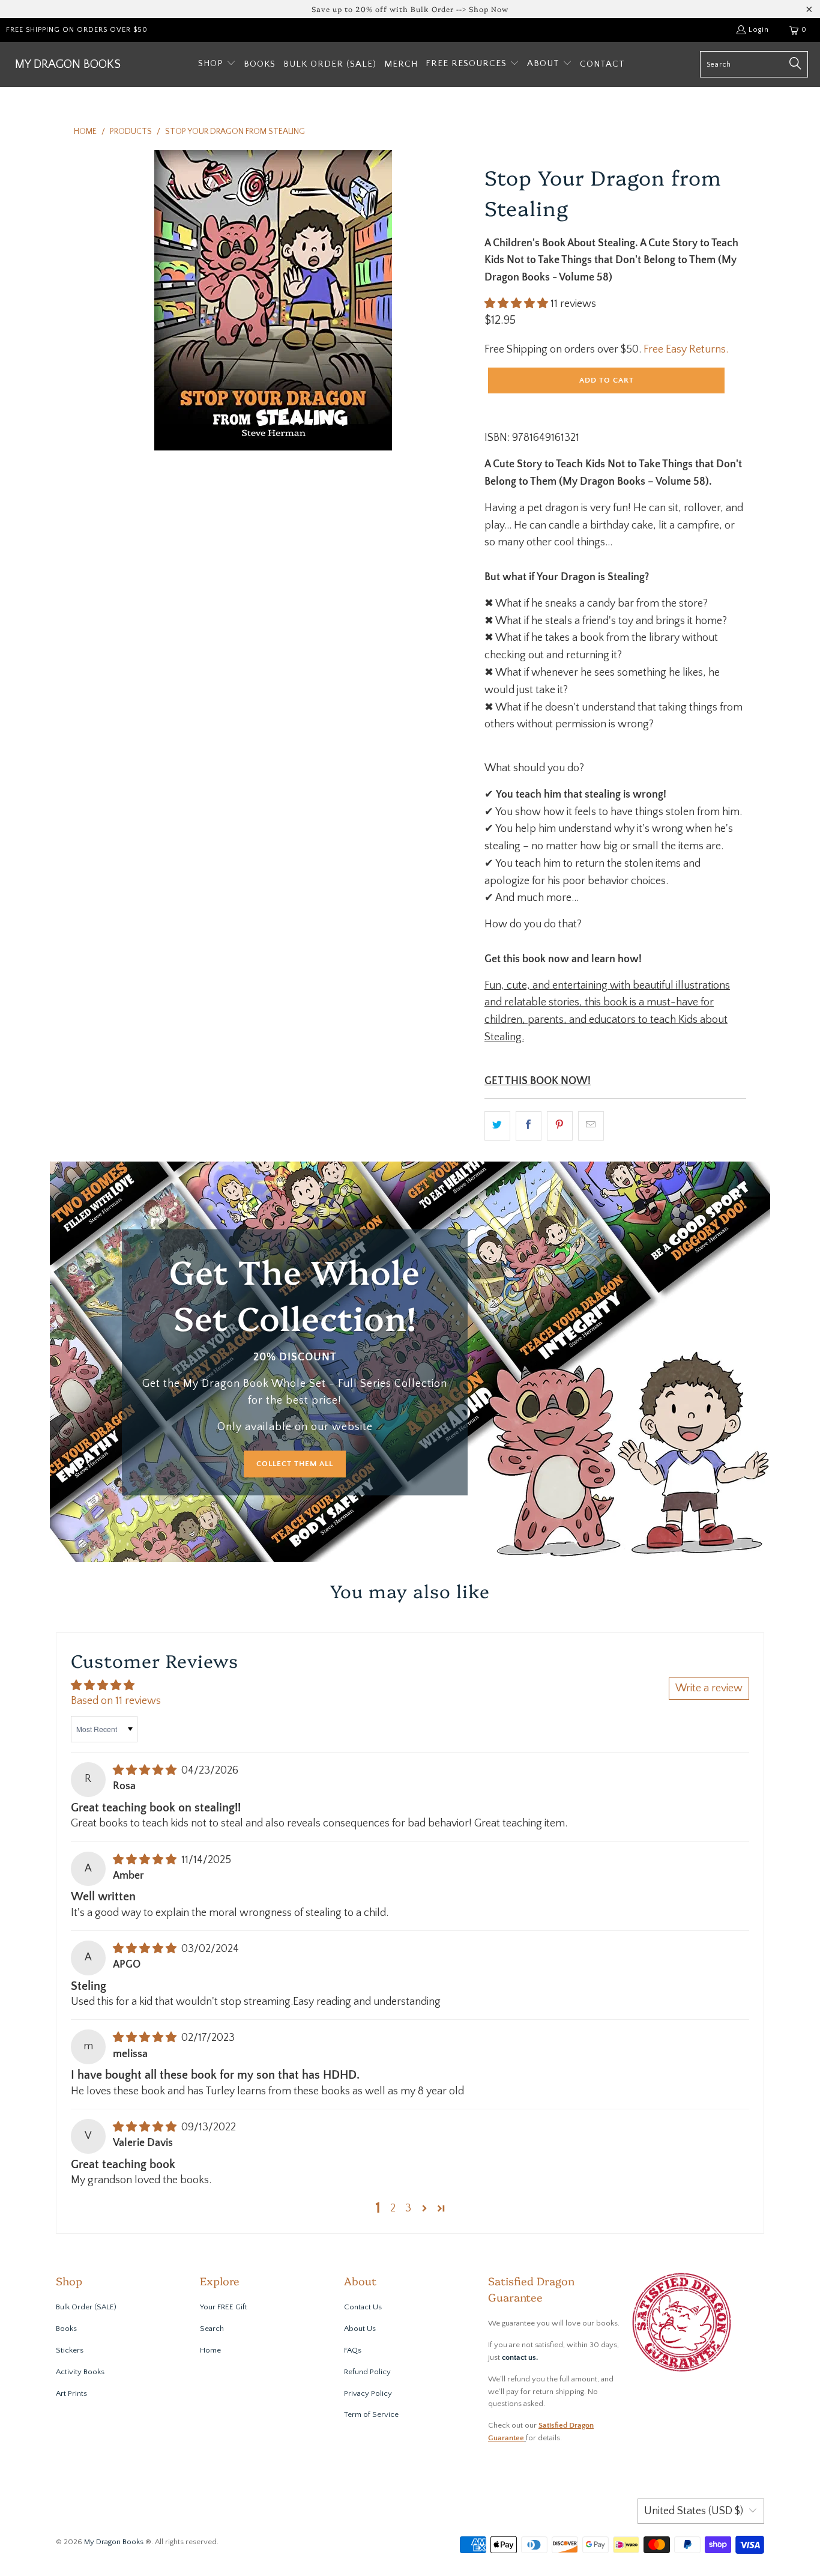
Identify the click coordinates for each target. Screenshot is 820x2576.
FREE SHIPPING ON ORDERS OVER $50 (77, 30)
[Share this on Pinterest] (560, 1126)
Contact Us (363, 2307)
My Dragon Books (114, 2542)
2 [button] (393, 2208)
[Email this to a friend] (591, 1126)
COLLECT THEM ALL (295, 1464)
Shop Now (489, 9)
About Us (360, 2329)
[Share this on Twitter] (497, 1126)
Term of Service (371, 2414)
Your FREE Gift (224, 2307)
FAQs (353, 2350)
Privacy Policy (368, 2393)
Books (66, 2329)
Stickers (70, 2350)
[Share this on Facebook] (529, 1126)
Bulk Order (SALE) (86, 2307)
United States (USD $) (694, 2511)
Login (759, 30)
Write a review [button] (709, 1688)
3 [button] (408, 2208)
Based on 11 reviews (116, 1701)
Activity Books (80, 2372)
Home (210, 2350)
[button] (217, 65)
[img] (145, 1771)
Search (212, 2329)
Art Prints (71, 2393)
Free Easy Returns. (686, 350)
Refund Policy (367, 2372)
